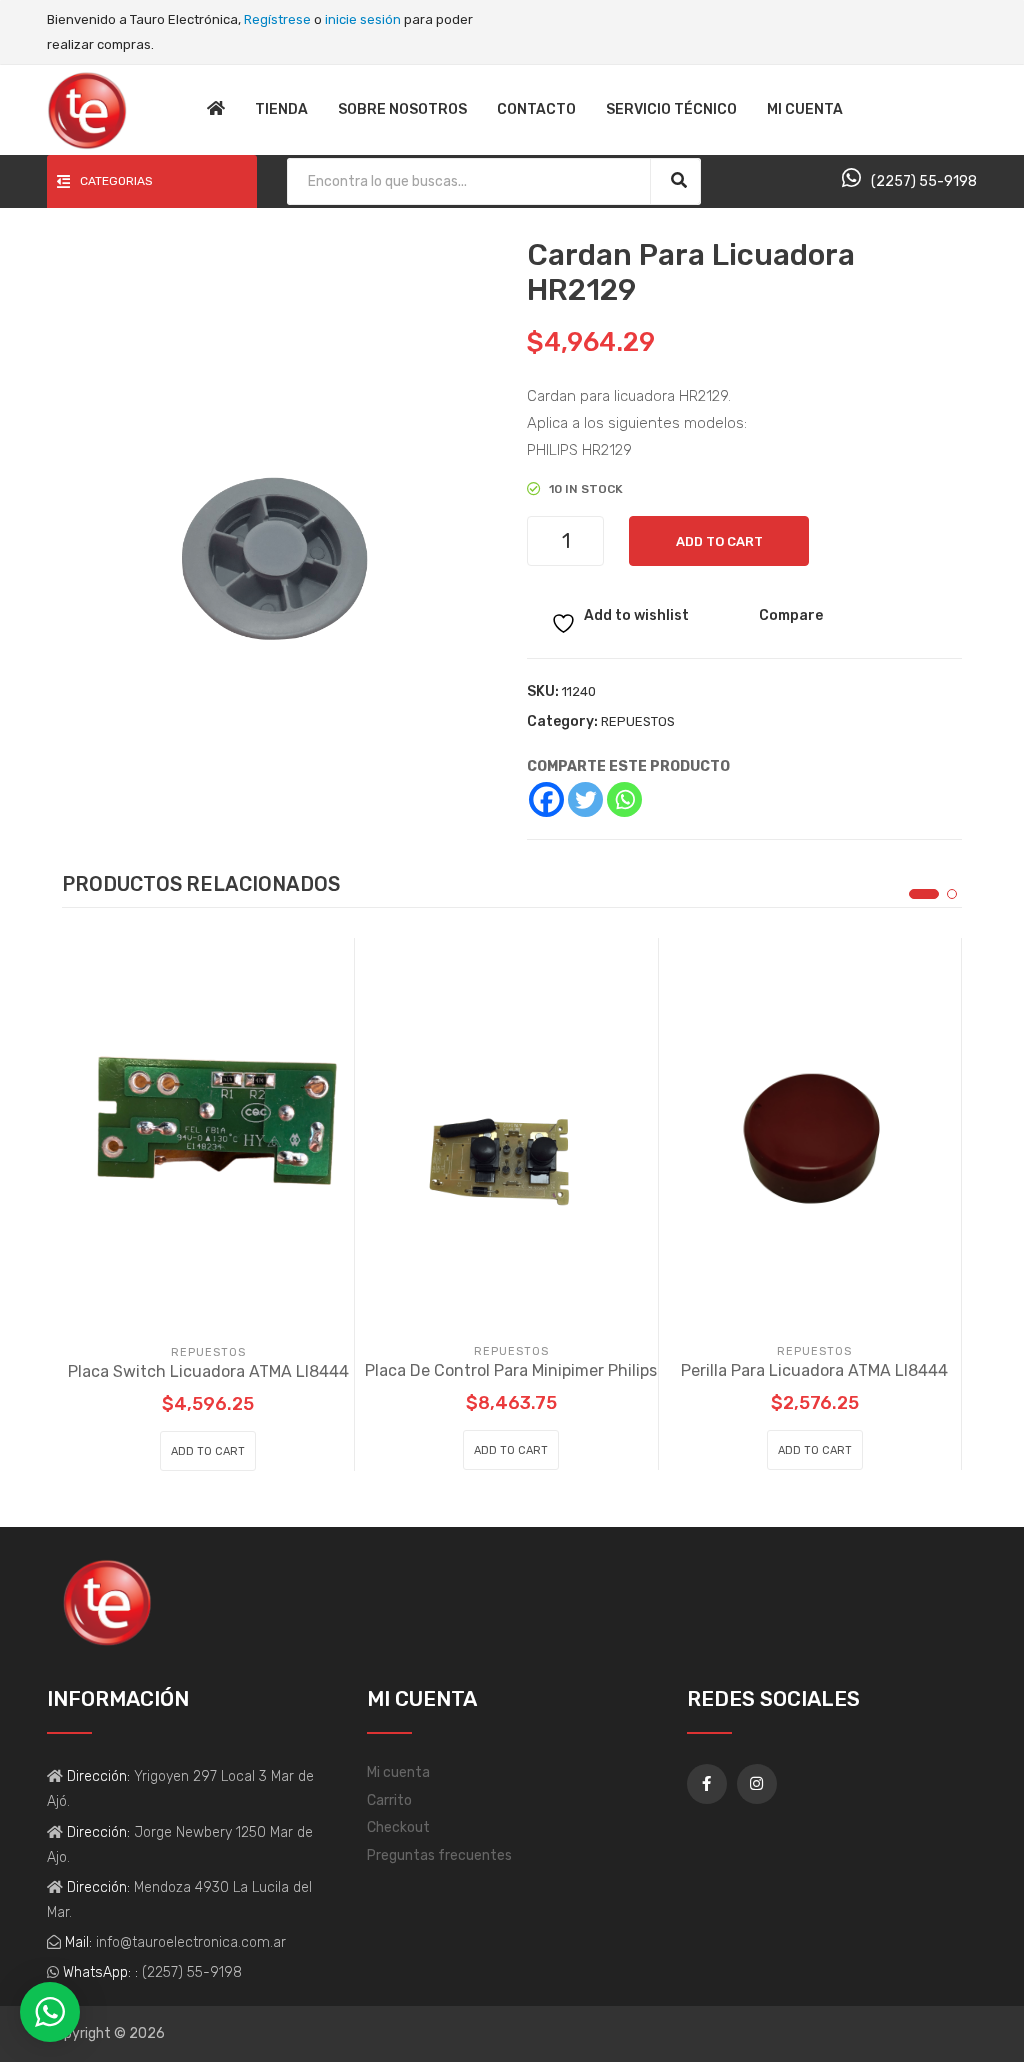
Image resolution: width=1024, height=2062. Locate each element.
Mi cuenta (398, 1772)
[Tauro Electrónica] (87, 109)
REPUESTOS (638, 721)
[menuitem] (216, 110)
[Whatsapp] (624, 799)
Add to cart (719, 541)
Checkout (398, 1827)
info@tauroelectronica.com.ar (189, 1942)
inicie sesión (363, 19)
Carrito (389, 1800)
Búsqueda (678, 180)
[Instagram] (757, 1784)
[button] (924, 894)
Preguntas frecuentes (439, 1855)
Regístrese (277, 19)
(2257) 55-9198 (924, 181)
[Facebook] (546, 799)
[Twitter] (585, 799)
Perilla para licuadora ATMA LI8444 (814, 1370)
